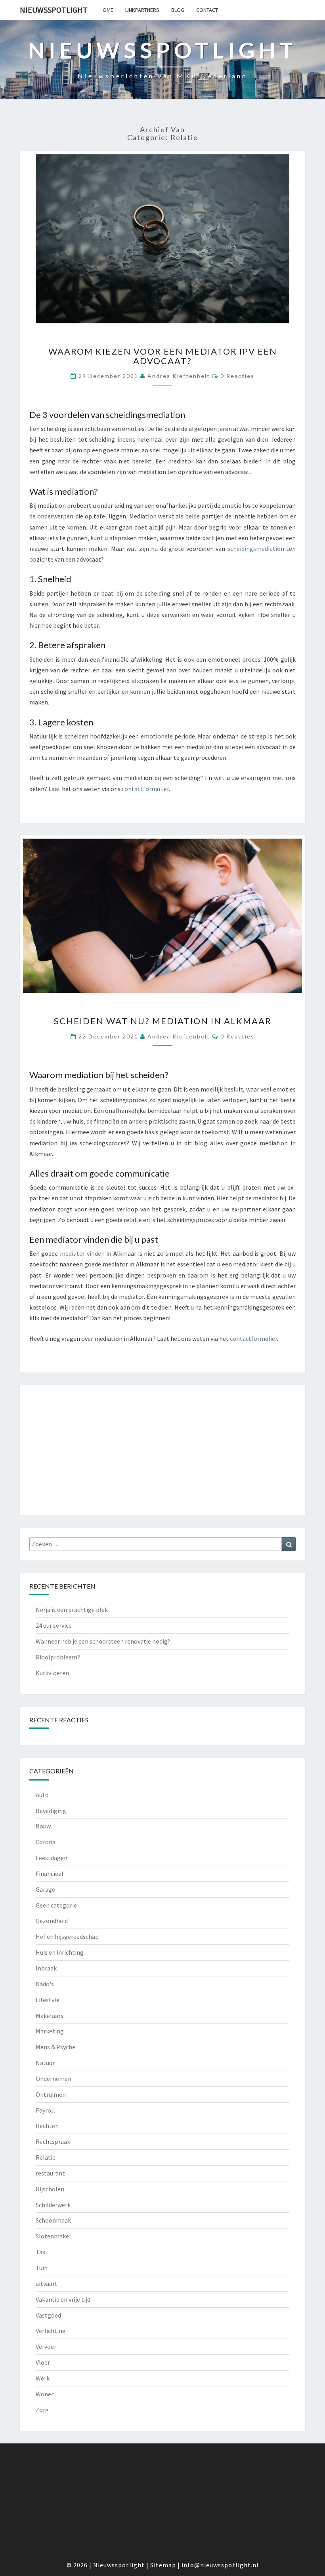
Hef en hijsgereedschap (67, 1936)
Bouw (43, 1826)
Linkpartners (142, 10)
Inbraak (46, 1968)
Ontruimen (51, 2094)
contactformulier (145, 789)
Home (106, 10)
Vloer (43, 2362)
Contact (207, 10)
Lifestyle (48, 2000)
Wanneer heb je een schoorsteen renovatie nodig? (103, 1641)
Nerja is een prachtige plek (72, 1610)
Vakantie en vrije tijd (63, 2299)
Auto (42, 1795)
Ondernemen (54, 2079)
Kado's (45, 1984)
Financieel (50, 1874)
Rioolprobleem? (58, 1657)
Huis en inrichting (60, 1952)
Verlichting (51, 2331)
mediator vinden (82, 1253)
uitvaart (47, 2284)
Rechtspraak (53, 2141)
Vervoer (46, 2346)
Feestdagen (52, 1858)
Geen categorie (56, 1905)
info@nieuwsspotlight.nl (220, 2565)
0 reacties (237, 376)
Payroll (45, 2110)
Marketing (50, 2031)
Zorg (42, 2410)
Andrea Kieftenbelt (179, 376)
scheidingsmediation (256, 549)
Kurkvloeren (52, 1673)
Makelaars (50, 2016)
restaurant (50, 2173)
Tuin (42, 2268)
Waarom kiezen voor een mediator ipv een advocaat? (163, 356)
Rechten (47, 2126)
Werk (43, 2378)
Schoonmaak (53, 2220)
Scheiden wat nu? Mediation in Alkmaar (163, 1021)
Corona (46, 1842)
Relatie (46, 2157)
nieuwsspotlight (54, 10)
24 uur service (54, 1625)
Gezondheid (52, 1921)
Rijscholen (50, 2189)
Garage (45, 1889)
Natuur (45, 2063)
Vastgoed (48, 2315)
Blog (178, 10)
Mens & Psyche (55, 2047)
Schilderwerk (53, 2205)
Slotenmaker (54, 2236)
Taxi (41, 2252)
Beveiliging (51, 1811)
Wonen (45, 2394)
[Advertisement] (162, 1450)
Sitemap (163, 2565)
